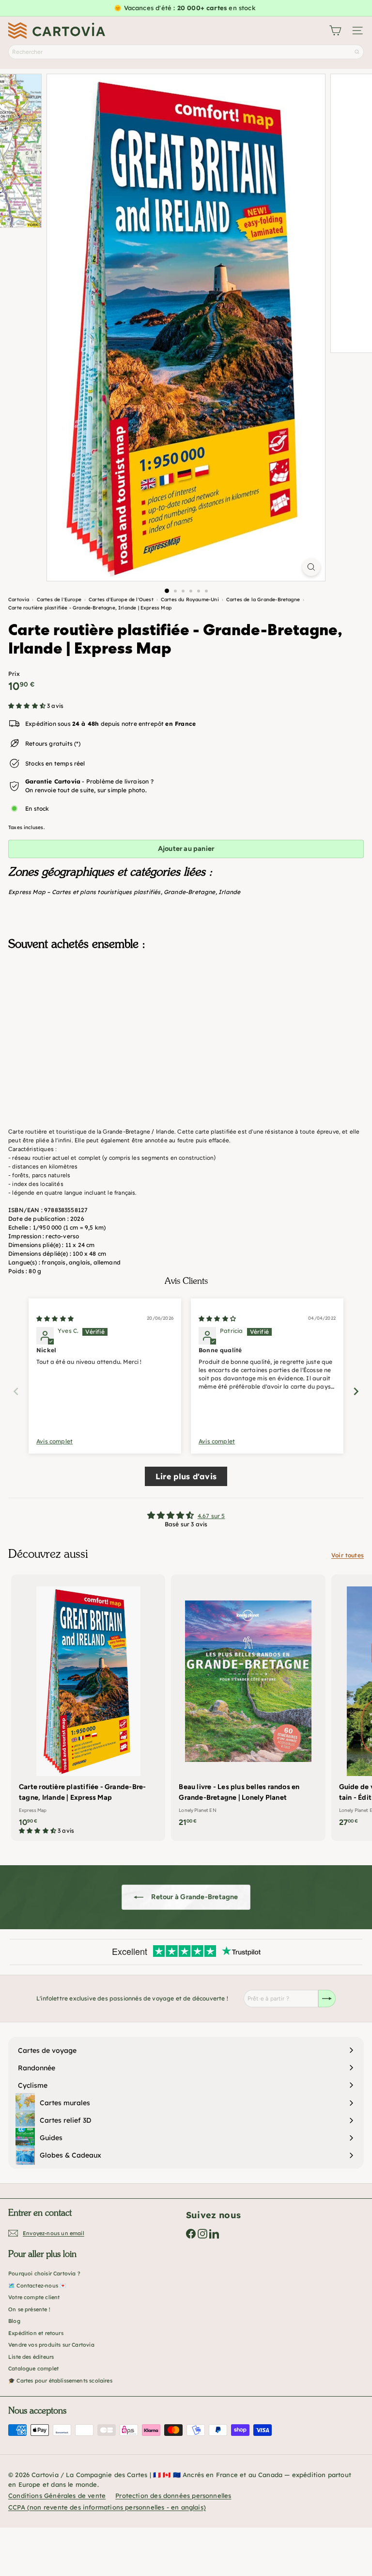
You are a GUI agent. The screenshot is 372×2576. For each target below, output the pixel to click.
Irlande (229, 892)
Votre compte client (34, 2297)
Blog (14, 2321)
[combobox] (186, 52)
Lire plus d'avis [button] (186, 1476)
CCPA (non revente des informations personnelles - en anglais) (107, 2507)
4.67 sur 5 (211, 1516)
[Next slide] (356, 1391)
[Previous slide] (16, 1391)
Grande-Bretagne (190, 892)
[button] (28, 706)
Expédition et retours (36, 2333)
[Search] (357, 52)
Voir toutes (348, 1555)
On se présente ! (29, 2309)
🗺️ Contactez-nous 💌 (37, 2286)
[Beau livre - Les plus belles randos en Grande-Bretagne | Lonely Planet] (248, 1704)
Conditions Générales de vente (57, 2496)
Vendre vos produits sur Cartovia (51, 2345)
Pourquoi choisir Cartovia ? (44, 2273)
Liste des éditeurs (31, 2357)
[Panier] (335, 31)
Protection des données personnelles (173, 2496)
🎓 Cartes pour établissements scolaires (60, 2381)
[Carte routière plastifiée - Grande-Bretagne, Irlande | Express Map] (186, 1006)
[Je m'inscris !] (327, 1999)
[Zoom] (311, 567)
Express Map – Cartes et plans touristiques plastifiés (85, 892)
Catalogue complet (33, 2368)
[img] (55, 1319)
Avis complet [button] (54, 1441)
